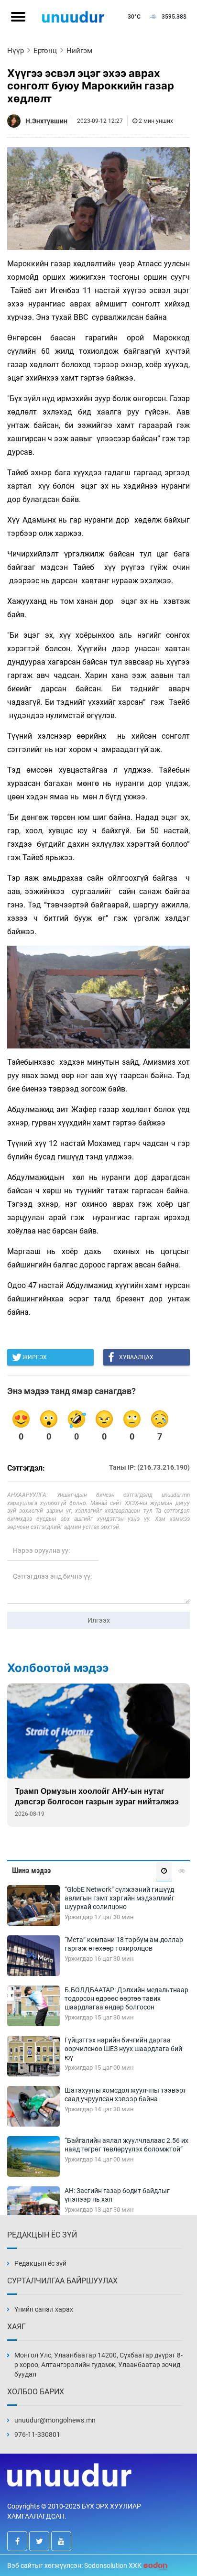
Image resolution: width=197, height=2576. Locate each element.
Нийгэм (79, 51)
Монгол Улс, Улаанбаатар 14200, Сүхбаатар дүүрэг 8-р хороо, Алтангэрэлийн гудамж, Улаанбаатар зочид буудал (98, 2365)
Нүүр (16, 51)
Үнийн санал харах (44, 2309)
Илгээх (99, 1620)
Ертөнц (45, 51)
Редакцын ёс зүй (40, 2263)
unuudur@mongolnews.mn (55, 2420)
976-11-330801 (37, 2434)
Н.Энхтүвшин (46, 121)
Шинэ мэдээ (31, 1871)
